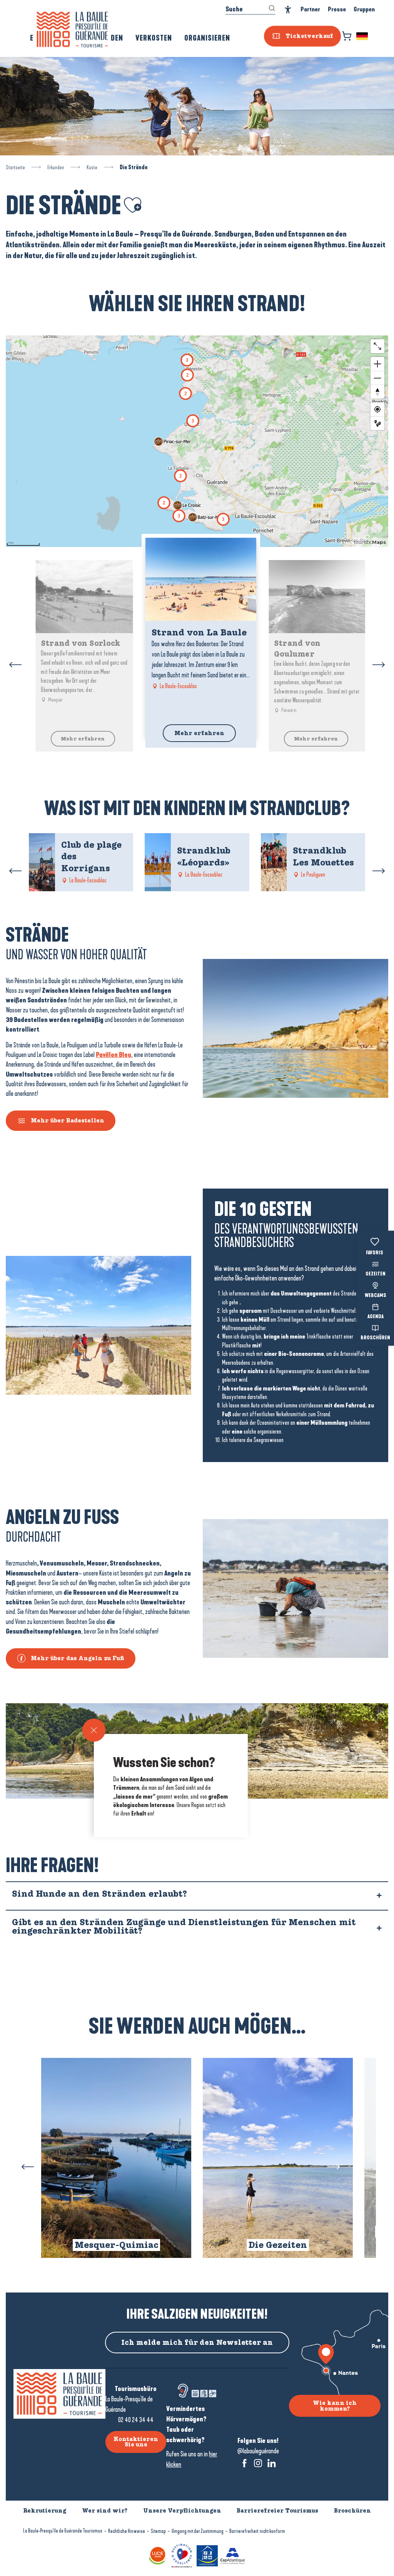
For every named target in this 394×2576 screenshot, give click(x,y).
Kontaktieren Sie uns (136, 2442)
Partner (310, 9)
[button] (363, 36)
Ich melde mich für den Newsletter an (197, 2343)
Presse (337, 9)
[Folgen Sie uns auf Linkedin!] (271, 2463)
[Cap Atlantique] (233, 2555)
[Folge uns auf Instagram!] (258, 2463)
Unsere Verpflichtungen (182, 2511)
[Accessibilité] (288, 10)
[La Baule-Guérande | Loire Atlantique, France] (72, 30)
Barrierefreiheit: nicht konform (257, 2531)
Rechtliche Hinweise (127, 2531)
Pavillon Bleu (114, 1055)
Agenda (376, 1317)
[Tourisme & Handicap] (207, 2555)
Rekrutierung (45, 2511)
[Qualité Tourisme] (182, 2555)
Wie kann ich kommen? (335, 2406)
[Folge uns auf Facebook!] (245, 2463)
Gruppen (364, 9)
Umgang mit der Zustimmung (198, 2531)
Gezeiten (376, 1274)
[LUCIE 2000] (158, 2555)
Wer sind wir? (105, 2511)
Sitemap (158, 2531)
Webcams (376, 1296)
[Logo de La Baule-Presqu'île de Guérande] (59, 2394)
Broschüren (375, 1338)
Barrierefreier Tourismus (277, 2511)
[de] (363, 36)
